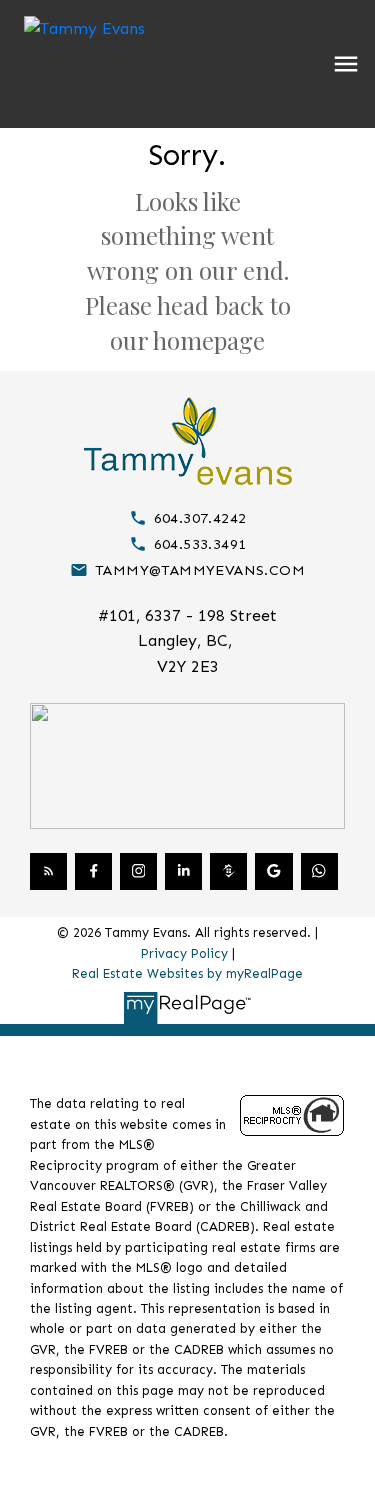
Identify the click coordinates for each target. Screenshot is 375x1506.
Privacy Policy (184, 953)
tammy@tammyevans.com (200, 570)
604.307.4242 (200, 518)
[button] (187, 518)
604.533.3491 (200, 544)
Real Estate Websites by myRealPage (187, 973)
